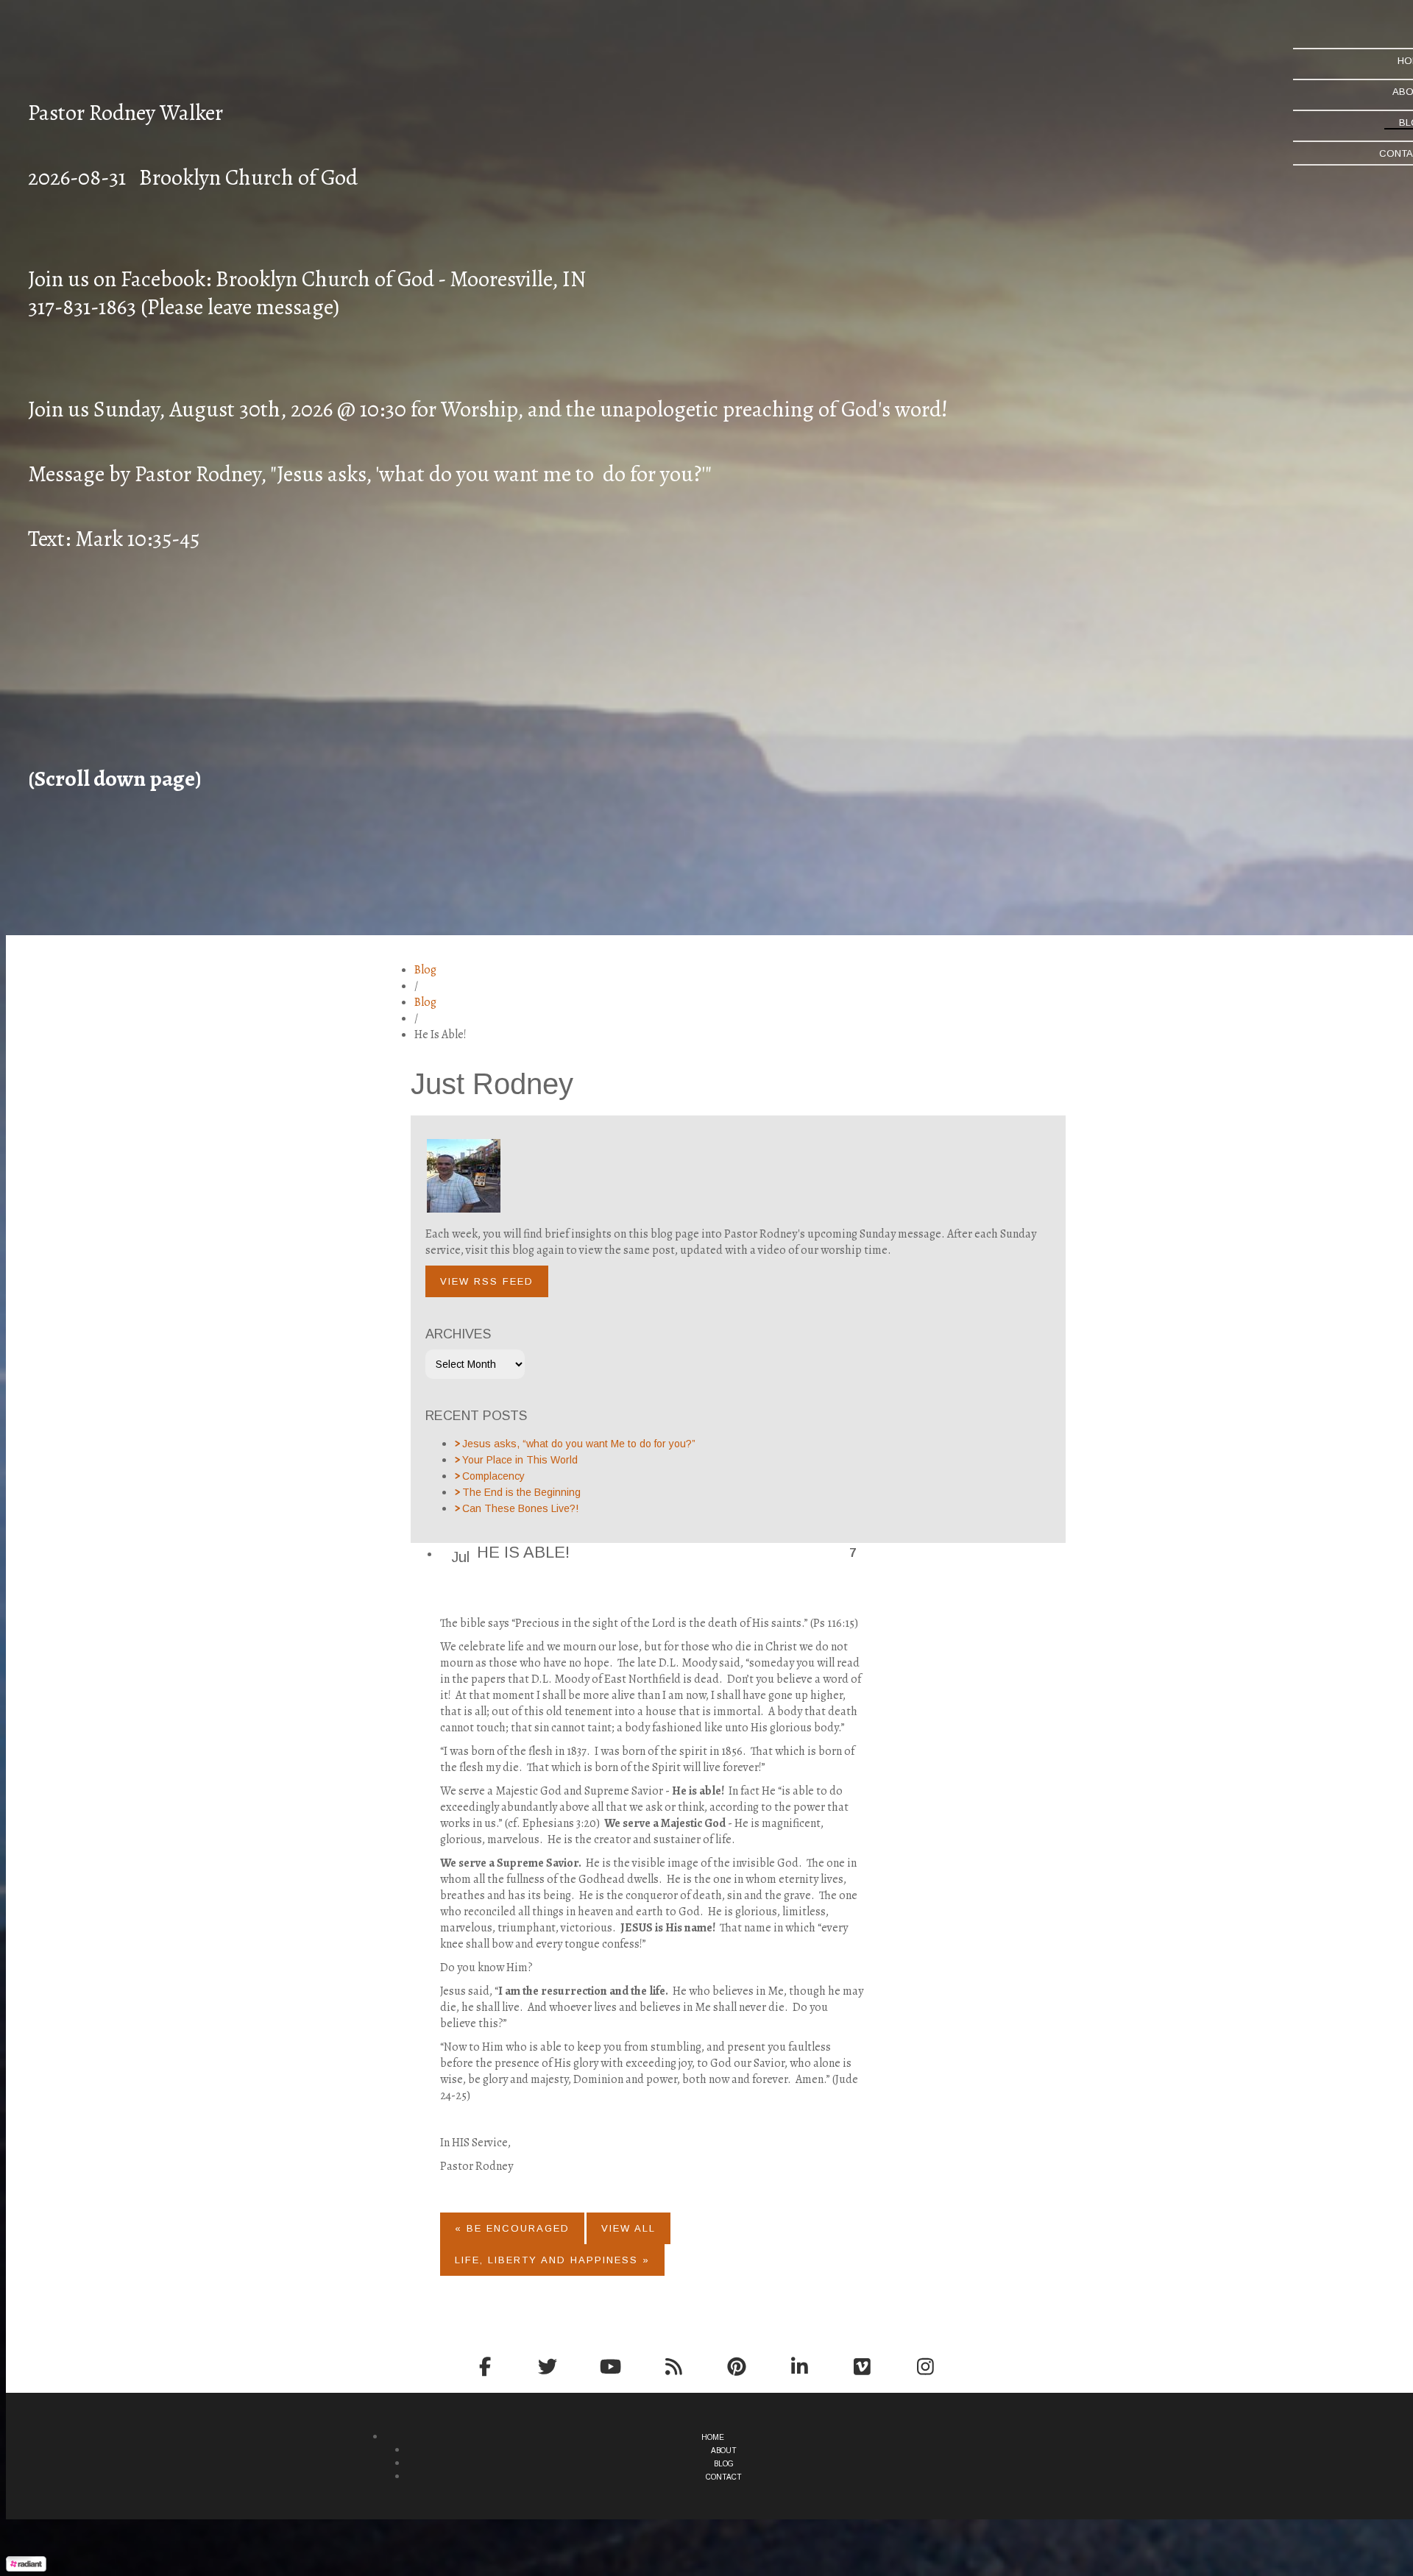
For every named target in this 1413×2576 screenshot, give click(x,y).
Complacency (493, 1476)
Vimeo (863, 2366)
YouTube (611, 2366)
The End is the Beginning (521, 1492)
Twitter (548, 2366)
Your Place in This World (520, 1460)
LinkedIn (800, 2366)
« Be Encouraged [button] (512, 2228)
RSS (674, 2366)
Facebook (485, 2366)
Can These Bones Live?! (520, 1508)
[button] (487, 1281)
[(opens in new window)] (26, 2568)
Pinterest (737, 2366)
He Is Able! (523, 1552)
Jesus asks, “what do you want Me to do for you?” (579, 1444)
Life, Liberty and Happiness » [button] (552, 2260)
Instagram (925, 2366)
